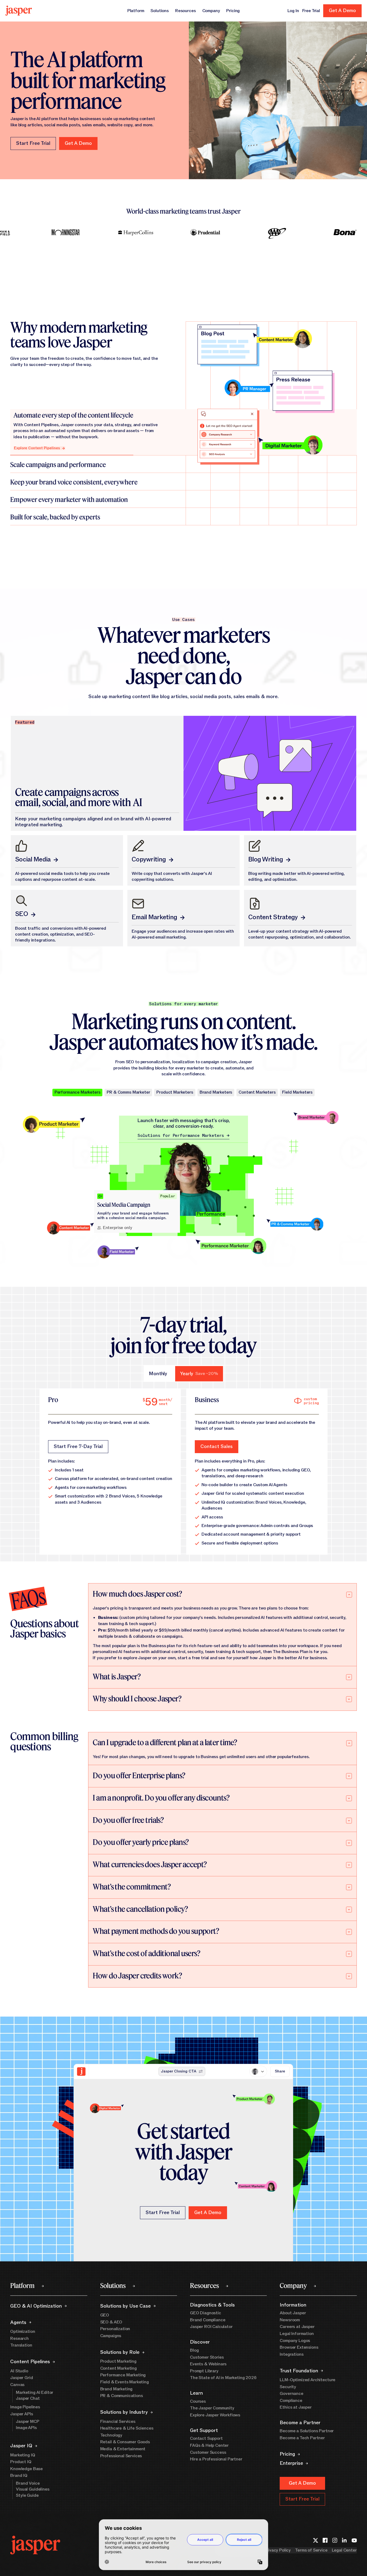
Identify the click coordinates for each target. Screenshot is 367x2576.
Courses (198, 2401)
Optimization (23, 2331)
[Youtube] (354, 2540)
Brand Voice (28, 2483)
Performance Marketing (123, 2375)
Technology (111, 2435)
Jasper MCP (27, 2421)
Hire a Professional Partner (216, 2459)
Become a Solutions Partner (307, 2431)
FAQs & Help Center (209, 2445)
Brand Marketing (116, 2389)
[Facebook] (325, 2540)
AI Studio (19, 2371)
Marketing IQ (23, 2455)
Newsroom (290, 2320)
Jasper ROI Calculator (211, 2327)
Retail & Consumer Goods (125, 2442)
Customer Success (208, 2452)
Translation (21, 2345)
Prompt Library (204, 2371)
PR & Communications (122, 2396)
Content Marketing (118, 2368)
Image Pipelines (25, 2407)
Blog (194, 2350)
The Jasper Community (212, 2408)
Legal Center (344, 2550)
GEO (105, 2315)
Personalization (115, 2329)
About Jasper (293, 2313)
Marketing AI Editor (35, 2392)
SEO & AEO (111, 2322)
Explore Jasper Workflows (215, 2415)
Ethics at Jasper (296, 2407)
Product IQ (21, 2462)
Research (19, 2338)
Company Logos (295, 2341)
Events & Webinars (208, 2364)
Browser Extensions (299, 2347)
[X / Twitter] (315, 2540)
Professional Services (121, 2456)
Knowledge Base (26, 2469)
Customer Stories (207, 2357)
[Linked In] (344, 2540)
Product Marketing (118, 2361)
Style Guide (27, 2495)
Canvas (17, 2385)
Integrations (292, 2354)
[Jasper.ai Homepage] (19, 11)
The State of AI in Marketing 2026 (223, 2378)
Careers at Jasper (297, 2327)
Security (288, 2387)
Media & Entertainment (123, 2449)
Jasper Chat (28, 2398)
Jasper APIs (21, 2414)
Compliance (291, 2401)
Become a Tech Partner (302, 2438)
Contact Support (206, 2438)
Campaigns (111, 2336)
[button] (78, 143)
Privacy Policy (277, 2550)
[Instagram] (335, 2540)
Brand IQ (19, 2476)
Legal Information (297, 2334)
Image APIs (26, 2428)
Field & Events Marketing (125, 2382)
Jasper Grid (21, 2378)
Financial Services (118, 2421)
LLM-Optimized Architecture (307, 2380)
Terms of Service (311, 2550)
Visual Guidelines (33, 2489)
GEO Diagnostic (206, 2313)
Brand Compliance (208, 2320)
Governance (291, 2394)
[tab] (158, 1374)
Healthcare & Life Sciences (127, 2428)
